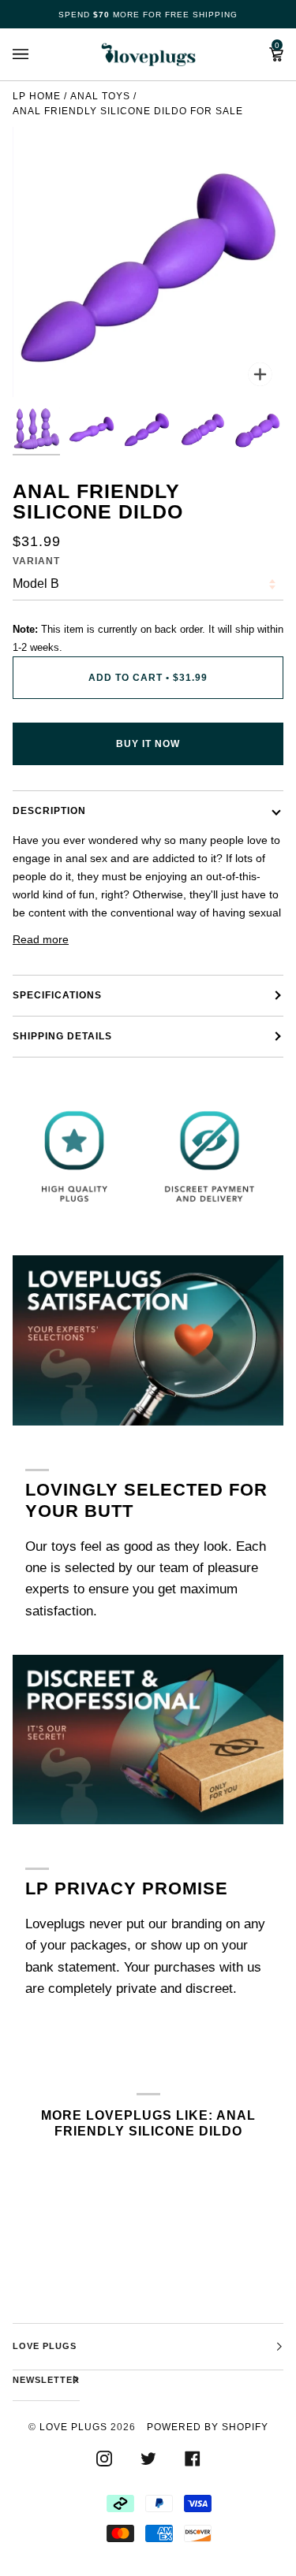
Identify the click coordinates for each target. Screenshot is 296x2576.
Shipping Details (62, 1036)
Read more (41, 939)
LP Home (37, 96)
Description (49, 811)
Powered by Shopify (208, 2427)
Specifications (57, 995)
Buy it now (148, 744)
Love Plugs (73, 2427)
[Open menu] (36, 54)
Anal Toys (100, 96)
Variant (36, 561)
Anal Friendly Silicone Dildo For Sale (128, 111)
